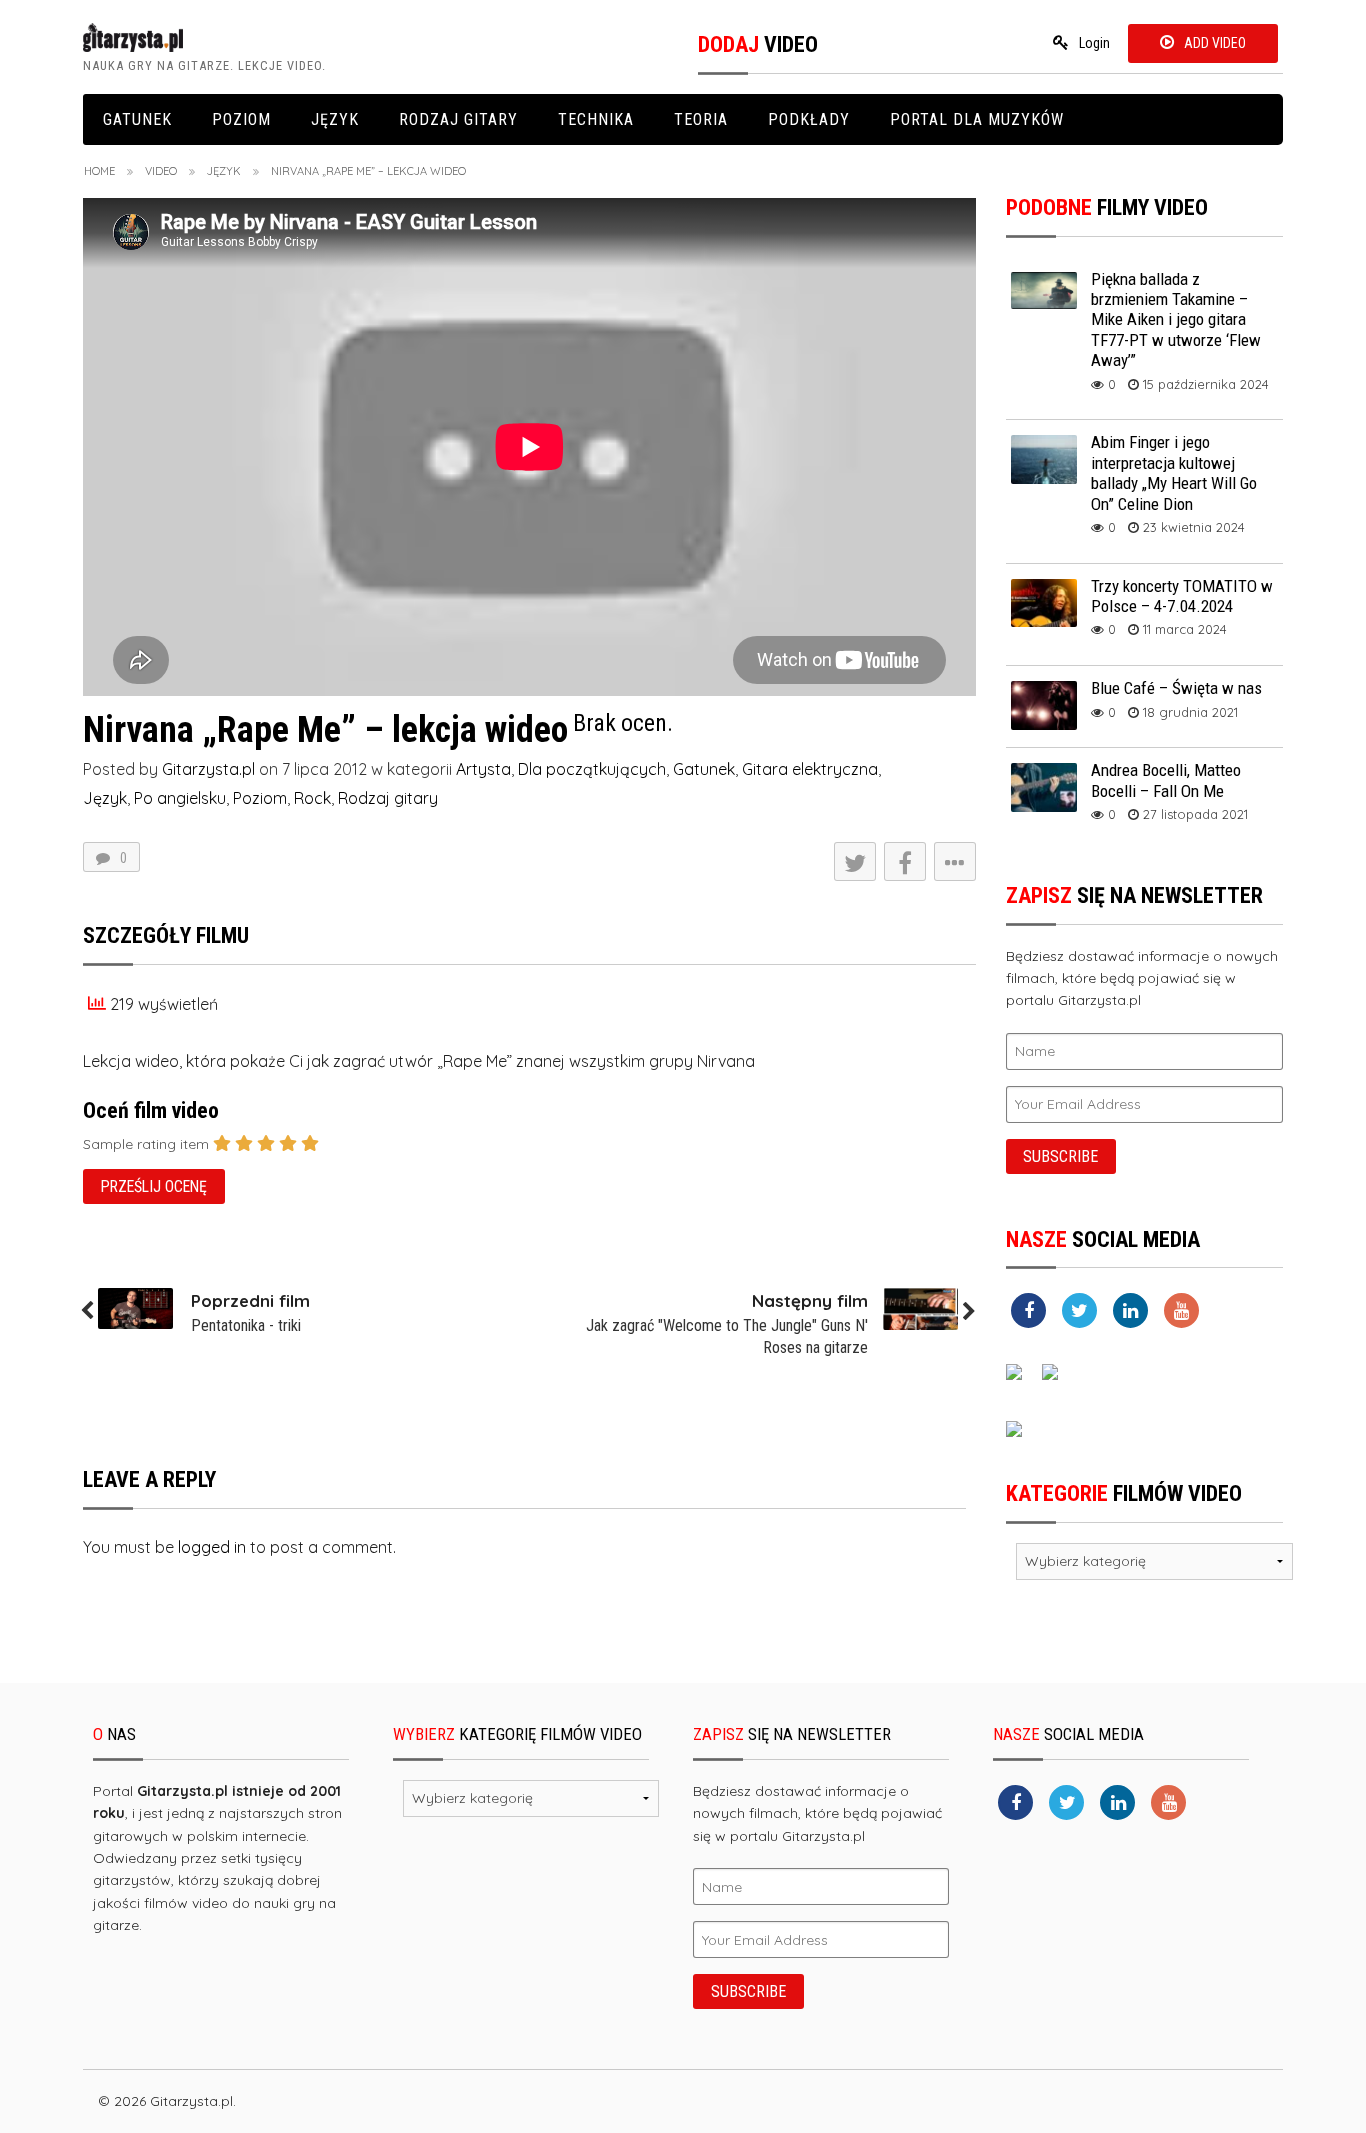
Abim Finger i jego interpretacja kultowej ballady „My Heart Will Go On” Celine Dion (1174, 472)
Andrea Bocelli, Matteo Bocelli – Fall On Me (1166, 780)
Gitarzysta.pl (208, 769)
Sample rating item (146, 1144)
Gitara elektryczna (810, 769)
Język (335, 119)
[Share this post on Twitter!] (855, 861)
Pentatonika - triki (246, 1325)
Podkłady (809, 119)
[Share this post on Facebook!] (905, 861)
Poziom (241, 119)
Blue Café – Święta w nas (1176, 688)
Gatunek (137, 119)
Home (99, 171)
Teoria (701, 119)
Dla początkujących (592, 769)
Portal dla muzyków (977, 119)
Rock (312, 798)
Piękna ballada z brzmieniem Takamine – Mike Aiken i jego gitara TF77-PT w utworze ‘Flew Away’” (1176, 320)
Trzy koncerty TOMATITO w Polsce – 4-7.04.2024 (1182, 596)
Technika (596, 119)
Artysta (483, 769)
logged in (212, 1547)
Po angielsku (180, 798)
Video (161, 171)
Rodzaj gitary (458, 119)
